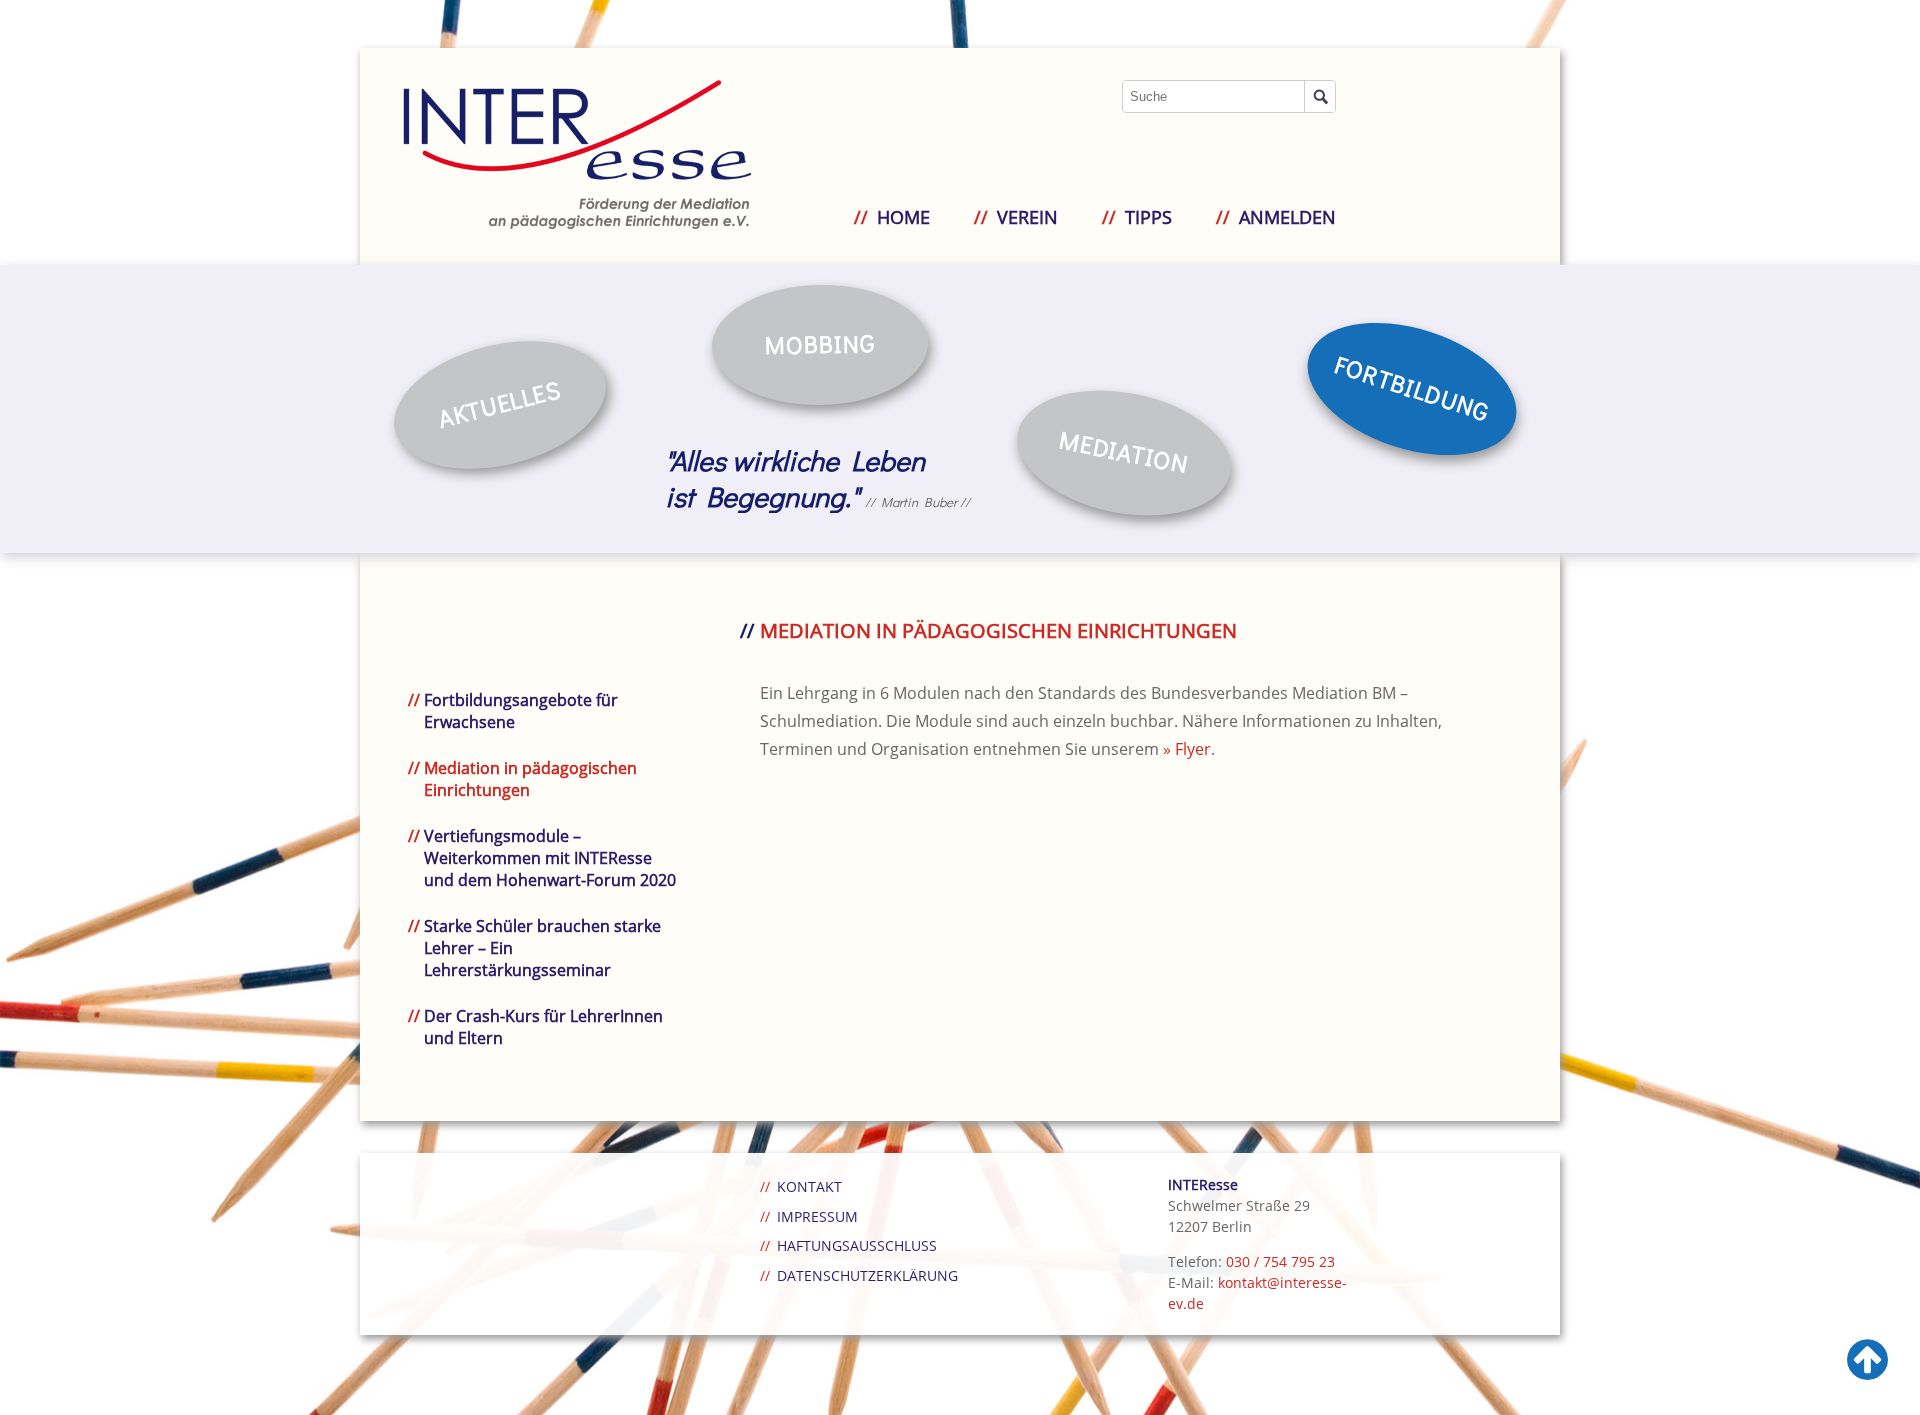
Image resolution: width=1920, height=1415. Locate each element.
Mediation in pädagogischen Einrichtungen (530, 779)
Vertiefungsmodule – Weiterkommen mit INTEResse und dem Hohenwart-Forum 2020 (550, 858)
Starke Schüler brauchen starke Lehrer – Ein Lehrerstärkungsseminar (542, 948)
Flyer (1193, 749)
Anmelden (1287, 217)
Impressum (817, 1216)
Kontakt (809, 1186)
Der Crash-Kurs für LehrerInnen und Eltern (543, 1027)
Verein (1027, 217)
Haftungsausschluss (857, 1245)
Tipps (1148, 217)
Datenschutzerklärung (867, 1275)
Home (903, 217)
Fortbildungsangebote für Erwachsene (521, 711)
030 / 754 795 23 (1280, 1261)
